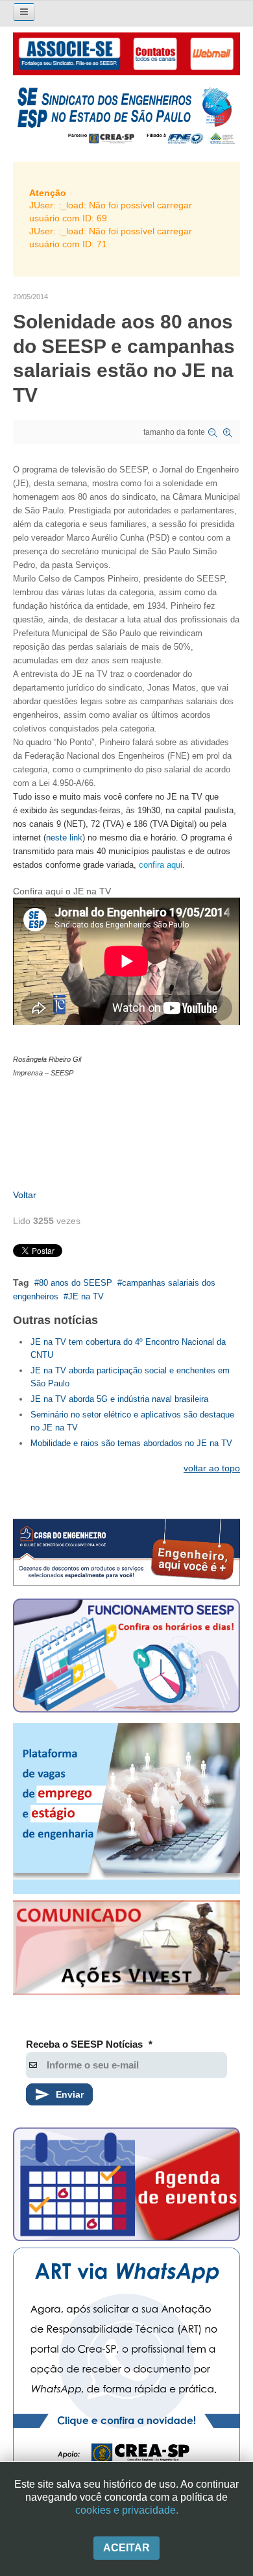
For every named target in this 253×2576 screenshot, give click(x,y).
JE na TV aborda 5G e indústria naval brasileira (119, 1399)
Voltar (25, 1195)
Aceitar (126, 2548)
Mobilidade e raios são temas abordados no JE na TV (131, 1443)
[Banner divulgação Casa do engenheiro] (126, 1552)
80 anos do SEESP (76, 1283)
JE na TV (86, 1296)
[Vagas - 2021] (126, 1809)
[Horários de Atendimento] (126, 1658)
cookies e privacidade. (127, 2510)
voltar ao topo (212, 1468)
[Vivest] (126, 1950)
